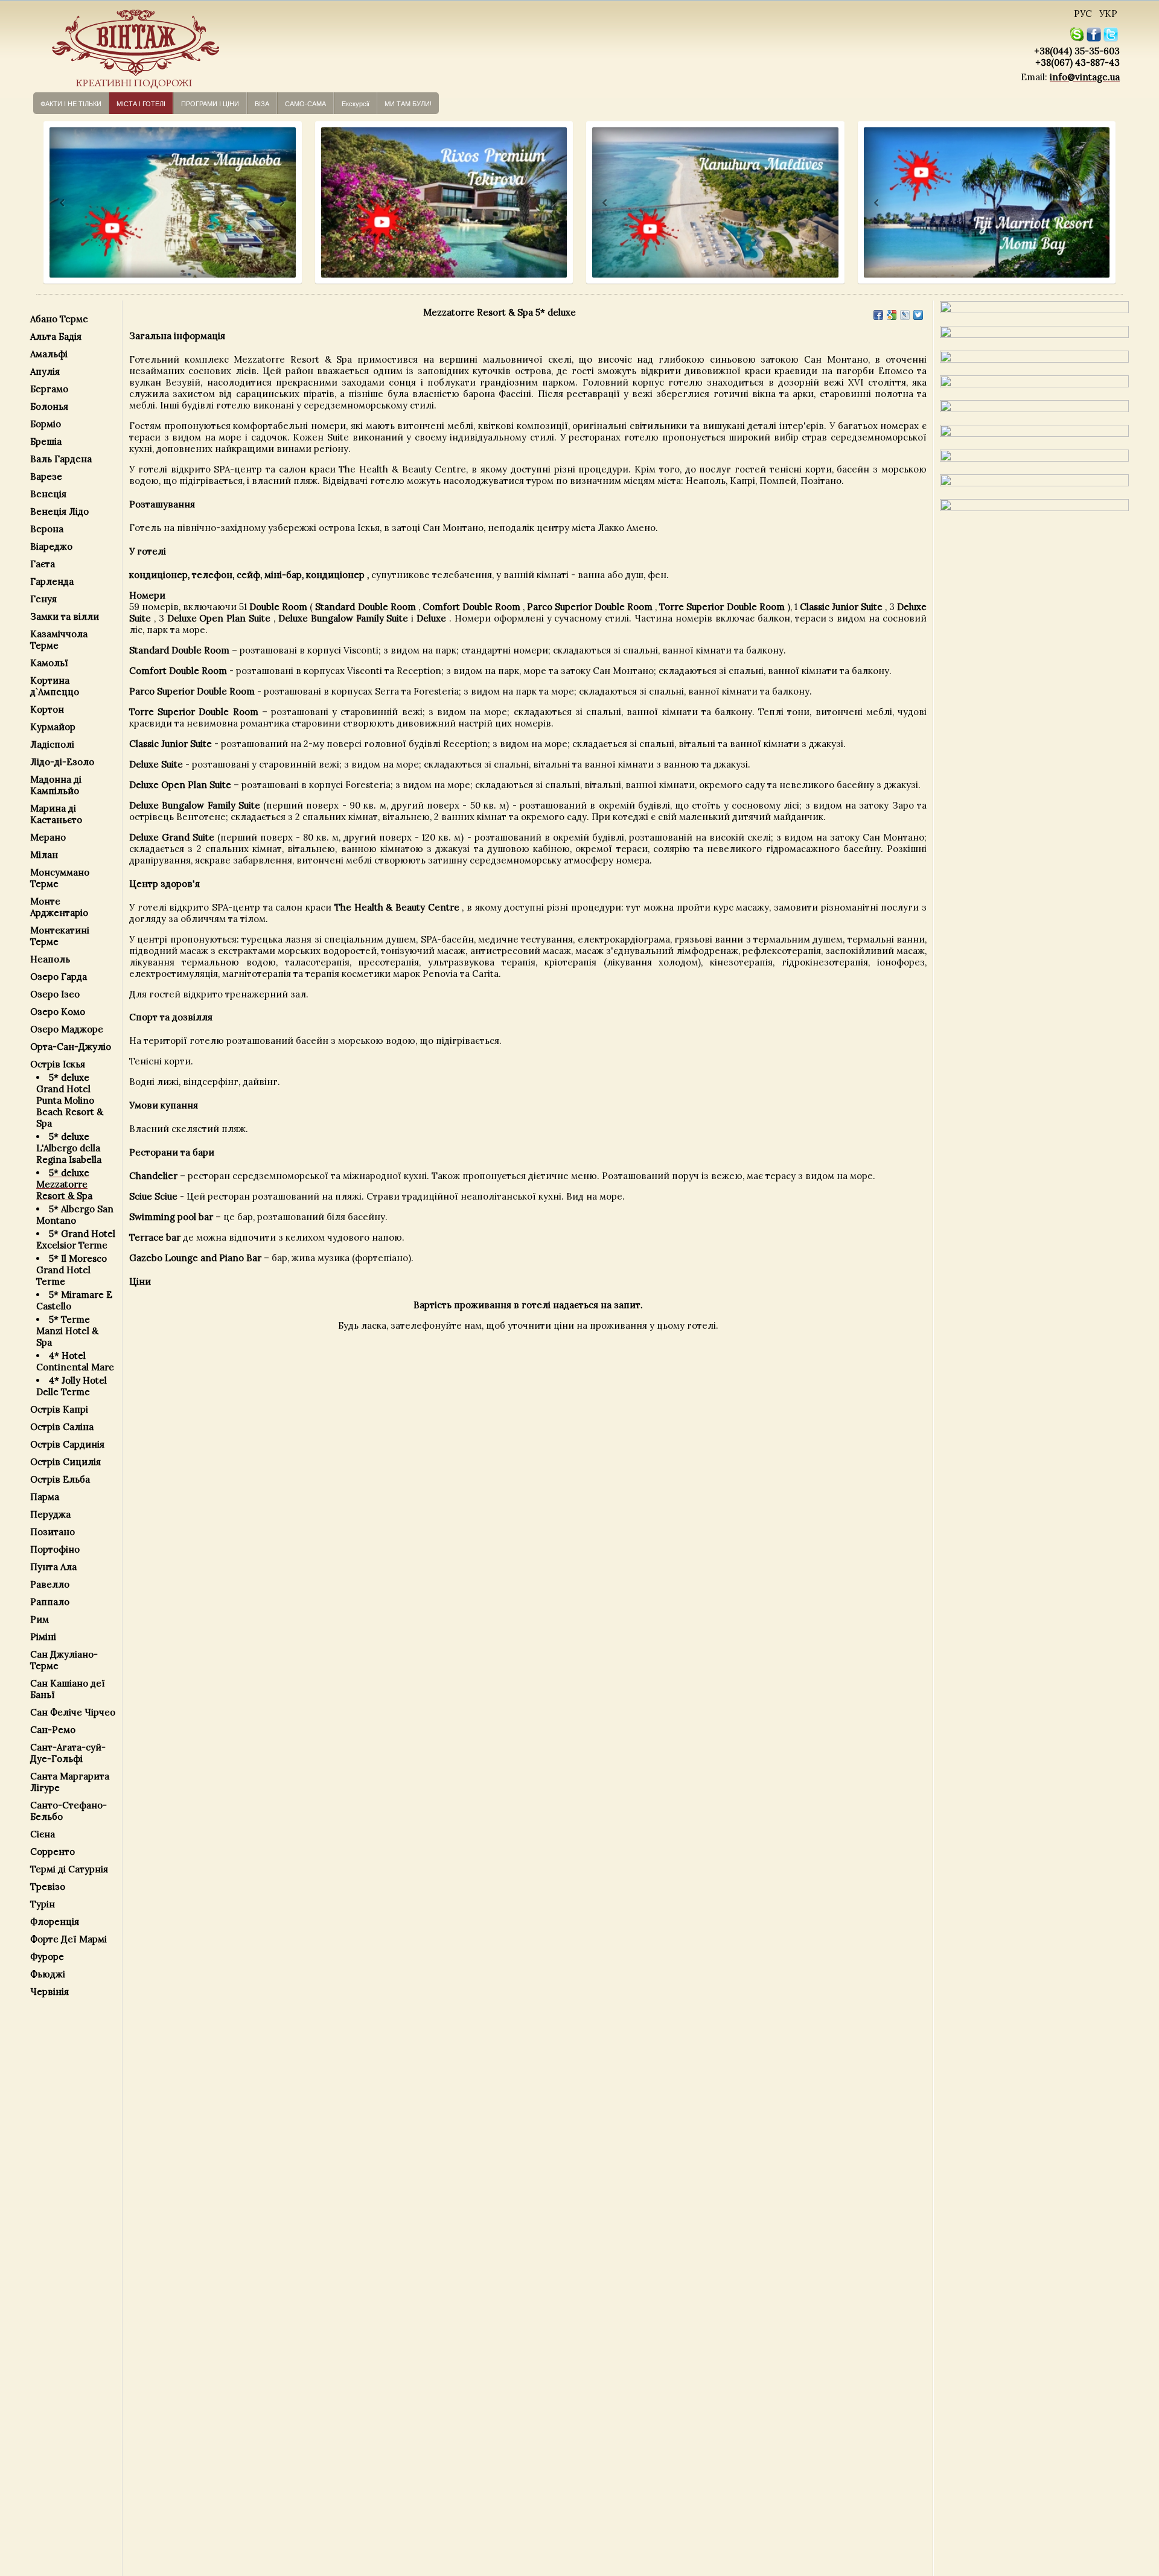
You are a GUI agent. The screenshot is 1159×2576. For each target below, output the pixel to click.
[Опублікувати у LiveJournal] (905, 315)
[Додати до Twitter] (918, 315)
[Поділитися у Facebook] (878, 315)
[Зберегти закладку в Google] (892, 315)
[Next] (281, 203)
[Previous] (51, 203)
